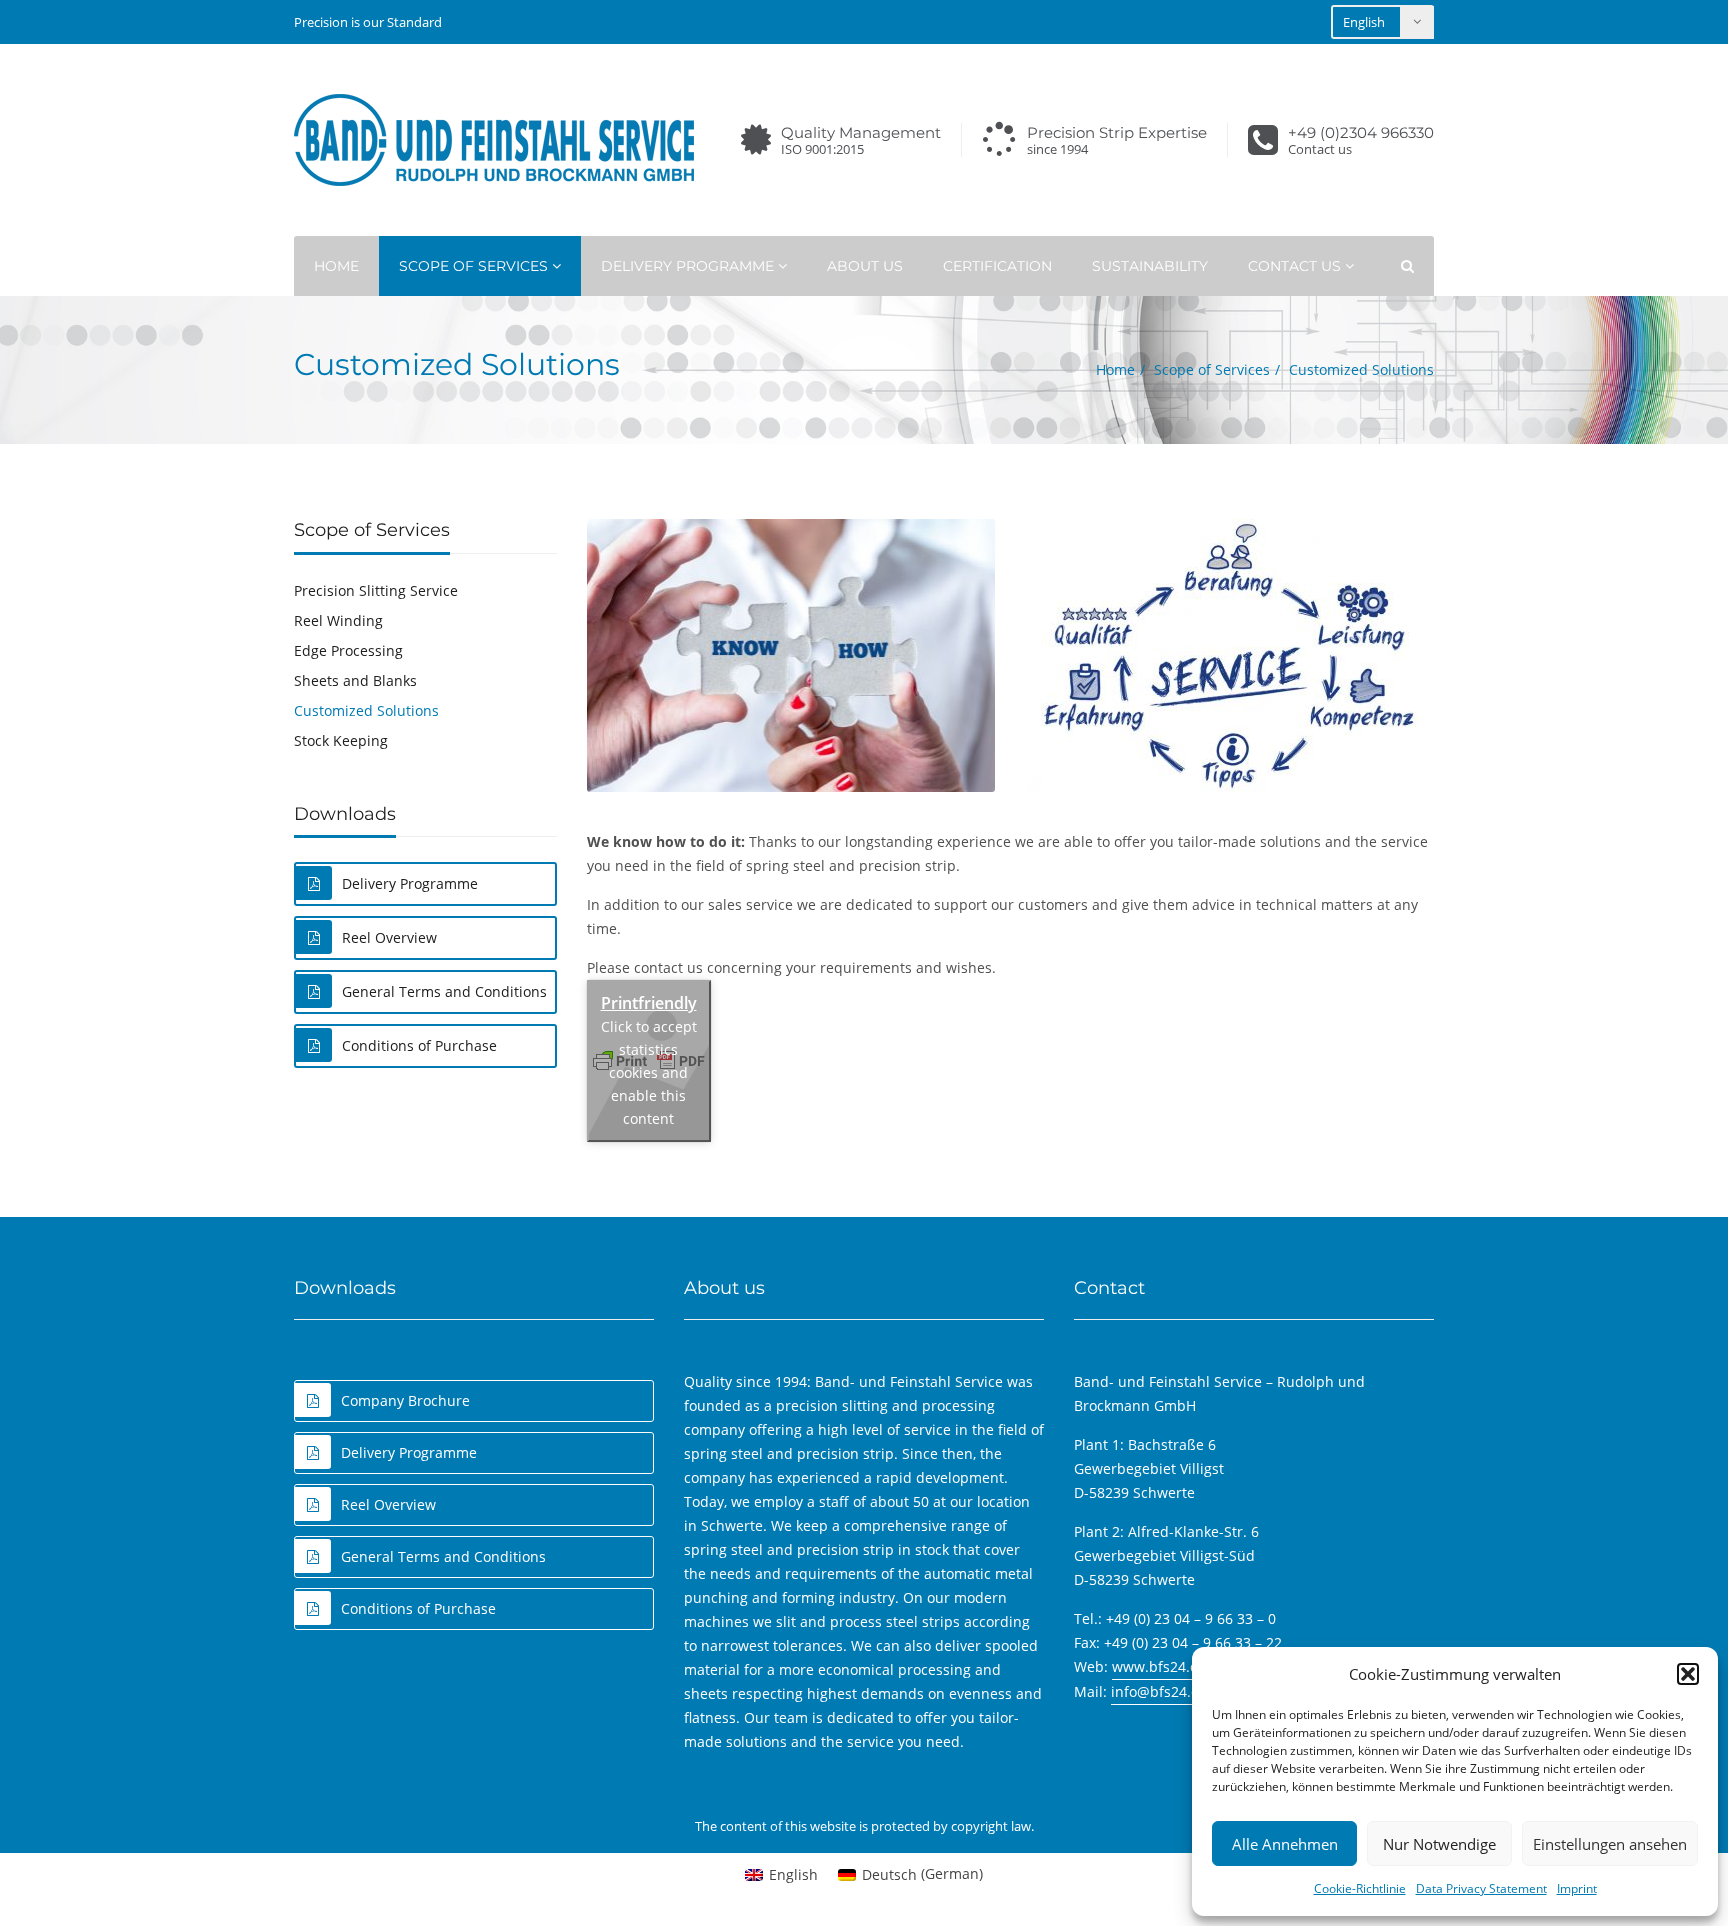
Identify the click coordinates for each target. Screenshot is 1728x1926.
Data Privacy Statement (1481, 1888)
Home (336, 266)
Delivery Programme (689, 266)
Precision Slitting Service (376, 590)
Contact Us (1296, 266)
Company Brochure (405, 1400)
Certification (997, 266)
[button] (1688, 1674)
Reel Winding (338, 620)
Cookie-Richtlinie (1360, 1888)
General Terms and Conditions (444, 991)
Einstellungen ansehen (1610, 1844)
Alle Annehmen (1285, 1844)
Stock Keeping (341, 740)
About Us (865, 266)
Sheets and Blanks (355, 680)
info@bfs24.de (1159, 1691)
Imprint (1577, 1888)
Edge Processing (348, 650)
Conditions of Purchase (419, 1045)
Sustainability (1150, 266)
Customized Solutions (366, 710)
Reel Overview (389, 937)
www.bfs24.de (1159, 1666)
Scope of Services (475, 266)
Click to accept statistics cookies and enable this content (649, 1072)
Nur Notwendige (1439, 1844)
